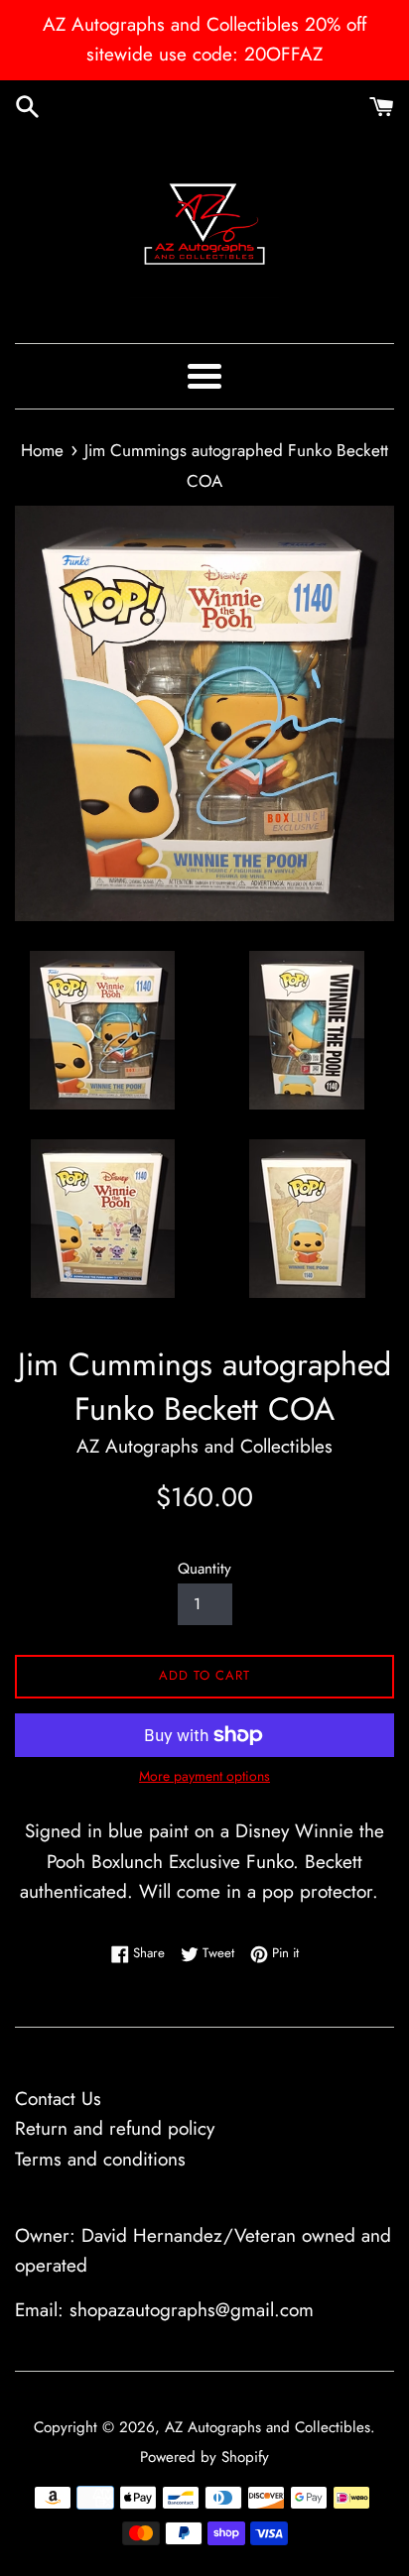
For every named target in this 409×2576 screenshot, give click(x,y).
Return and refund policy (115, 2128)
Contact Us (58, 2099)
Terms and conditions (100, 2159)
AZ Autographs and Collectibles (268, 2427)
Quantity (204, 1569)
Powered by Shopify (204, 2457)
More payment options (204, 1776)
